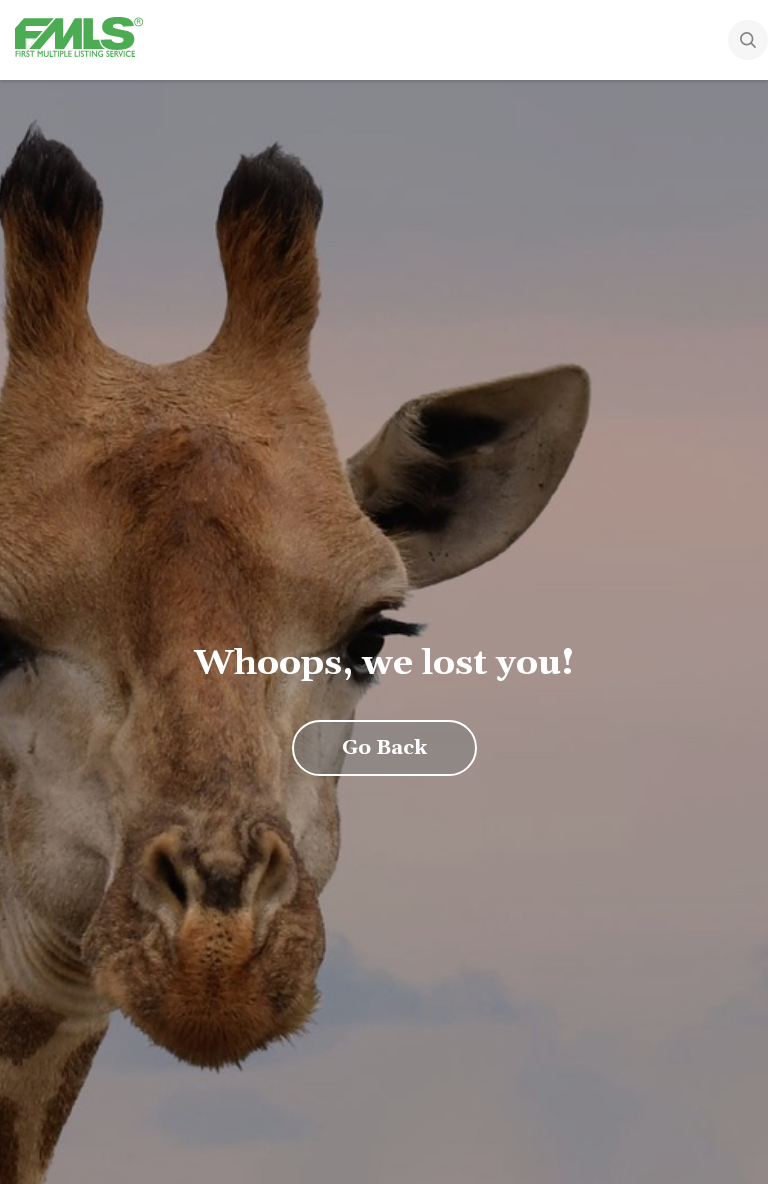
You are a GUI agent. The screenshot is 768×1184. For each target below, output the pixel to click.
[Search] (748, 42)
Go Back (384, 748)
